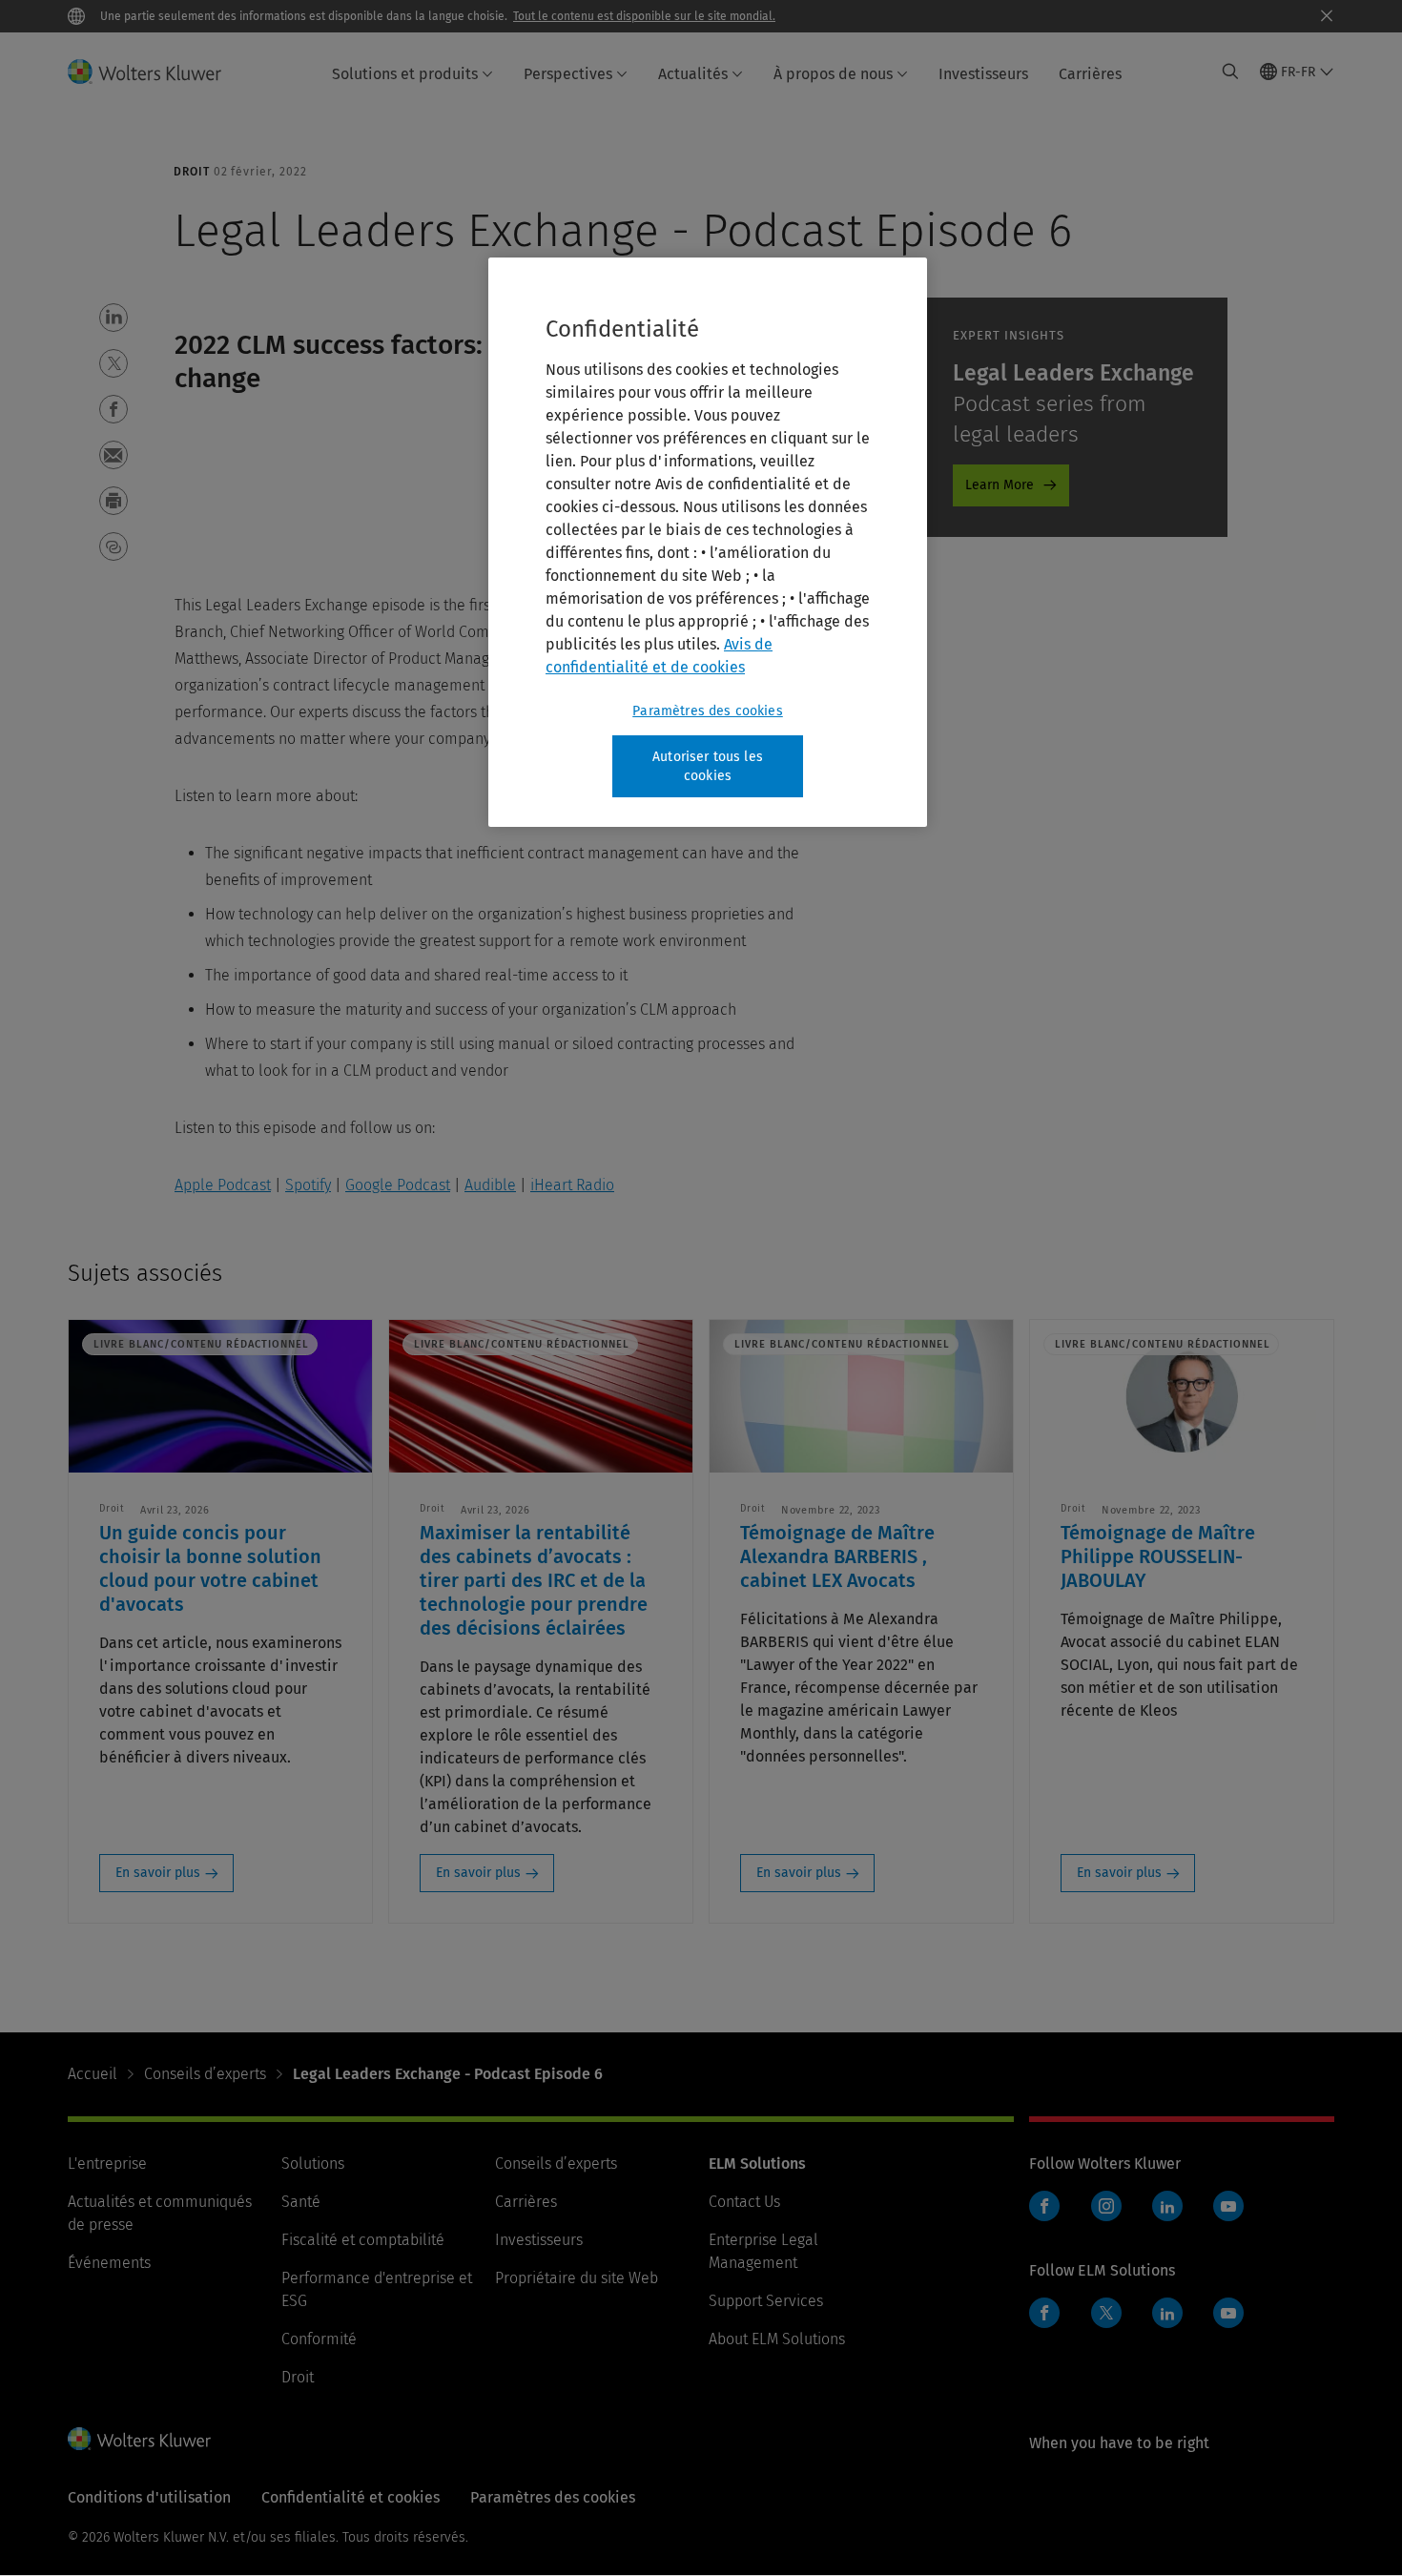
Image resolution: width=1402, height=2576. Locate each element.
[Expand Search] (1230, 72)
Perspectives (568, 74)
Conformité (319, 2339)
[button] (113, 318)
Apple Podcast (223, 1185)
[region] (708, 542)
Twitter (1106, 2313)
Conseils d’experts (205, 2074)
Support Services (766, 2301)
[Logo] (156, 72)
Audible (490, 1185)
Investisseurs (983, 74)
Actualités (693, 74)
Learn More (1000, 485)
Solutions (313, 2164)
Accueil (93, 2074)
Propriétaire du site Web (577, 2278)
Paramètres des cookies (708, 711)
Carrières (1090, 74)
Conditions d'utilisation (149, 2497)
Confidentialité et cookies (350, 2497)
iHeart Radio (572, 1185)
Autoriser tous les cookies (708, 766)
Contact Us (744, 2202)
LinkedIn (1167, 2206)
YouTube (1228, 2206)
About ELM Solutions (777, 2339)
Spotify (308, 1185)
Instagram (1106, 2206)
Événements (109, 2263)
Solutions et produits (405, 74)
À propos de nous (833, 74)
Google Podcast (398, 1185)
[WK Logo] (139, 2439)
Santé (301, 2202)
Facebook (1044, 2206)
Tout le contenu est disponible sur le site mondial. (644, 16)
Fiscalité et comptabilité (363, 2240)
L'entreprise (107, 2164)
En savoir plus (158, 1873)
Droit (298, 2377)
